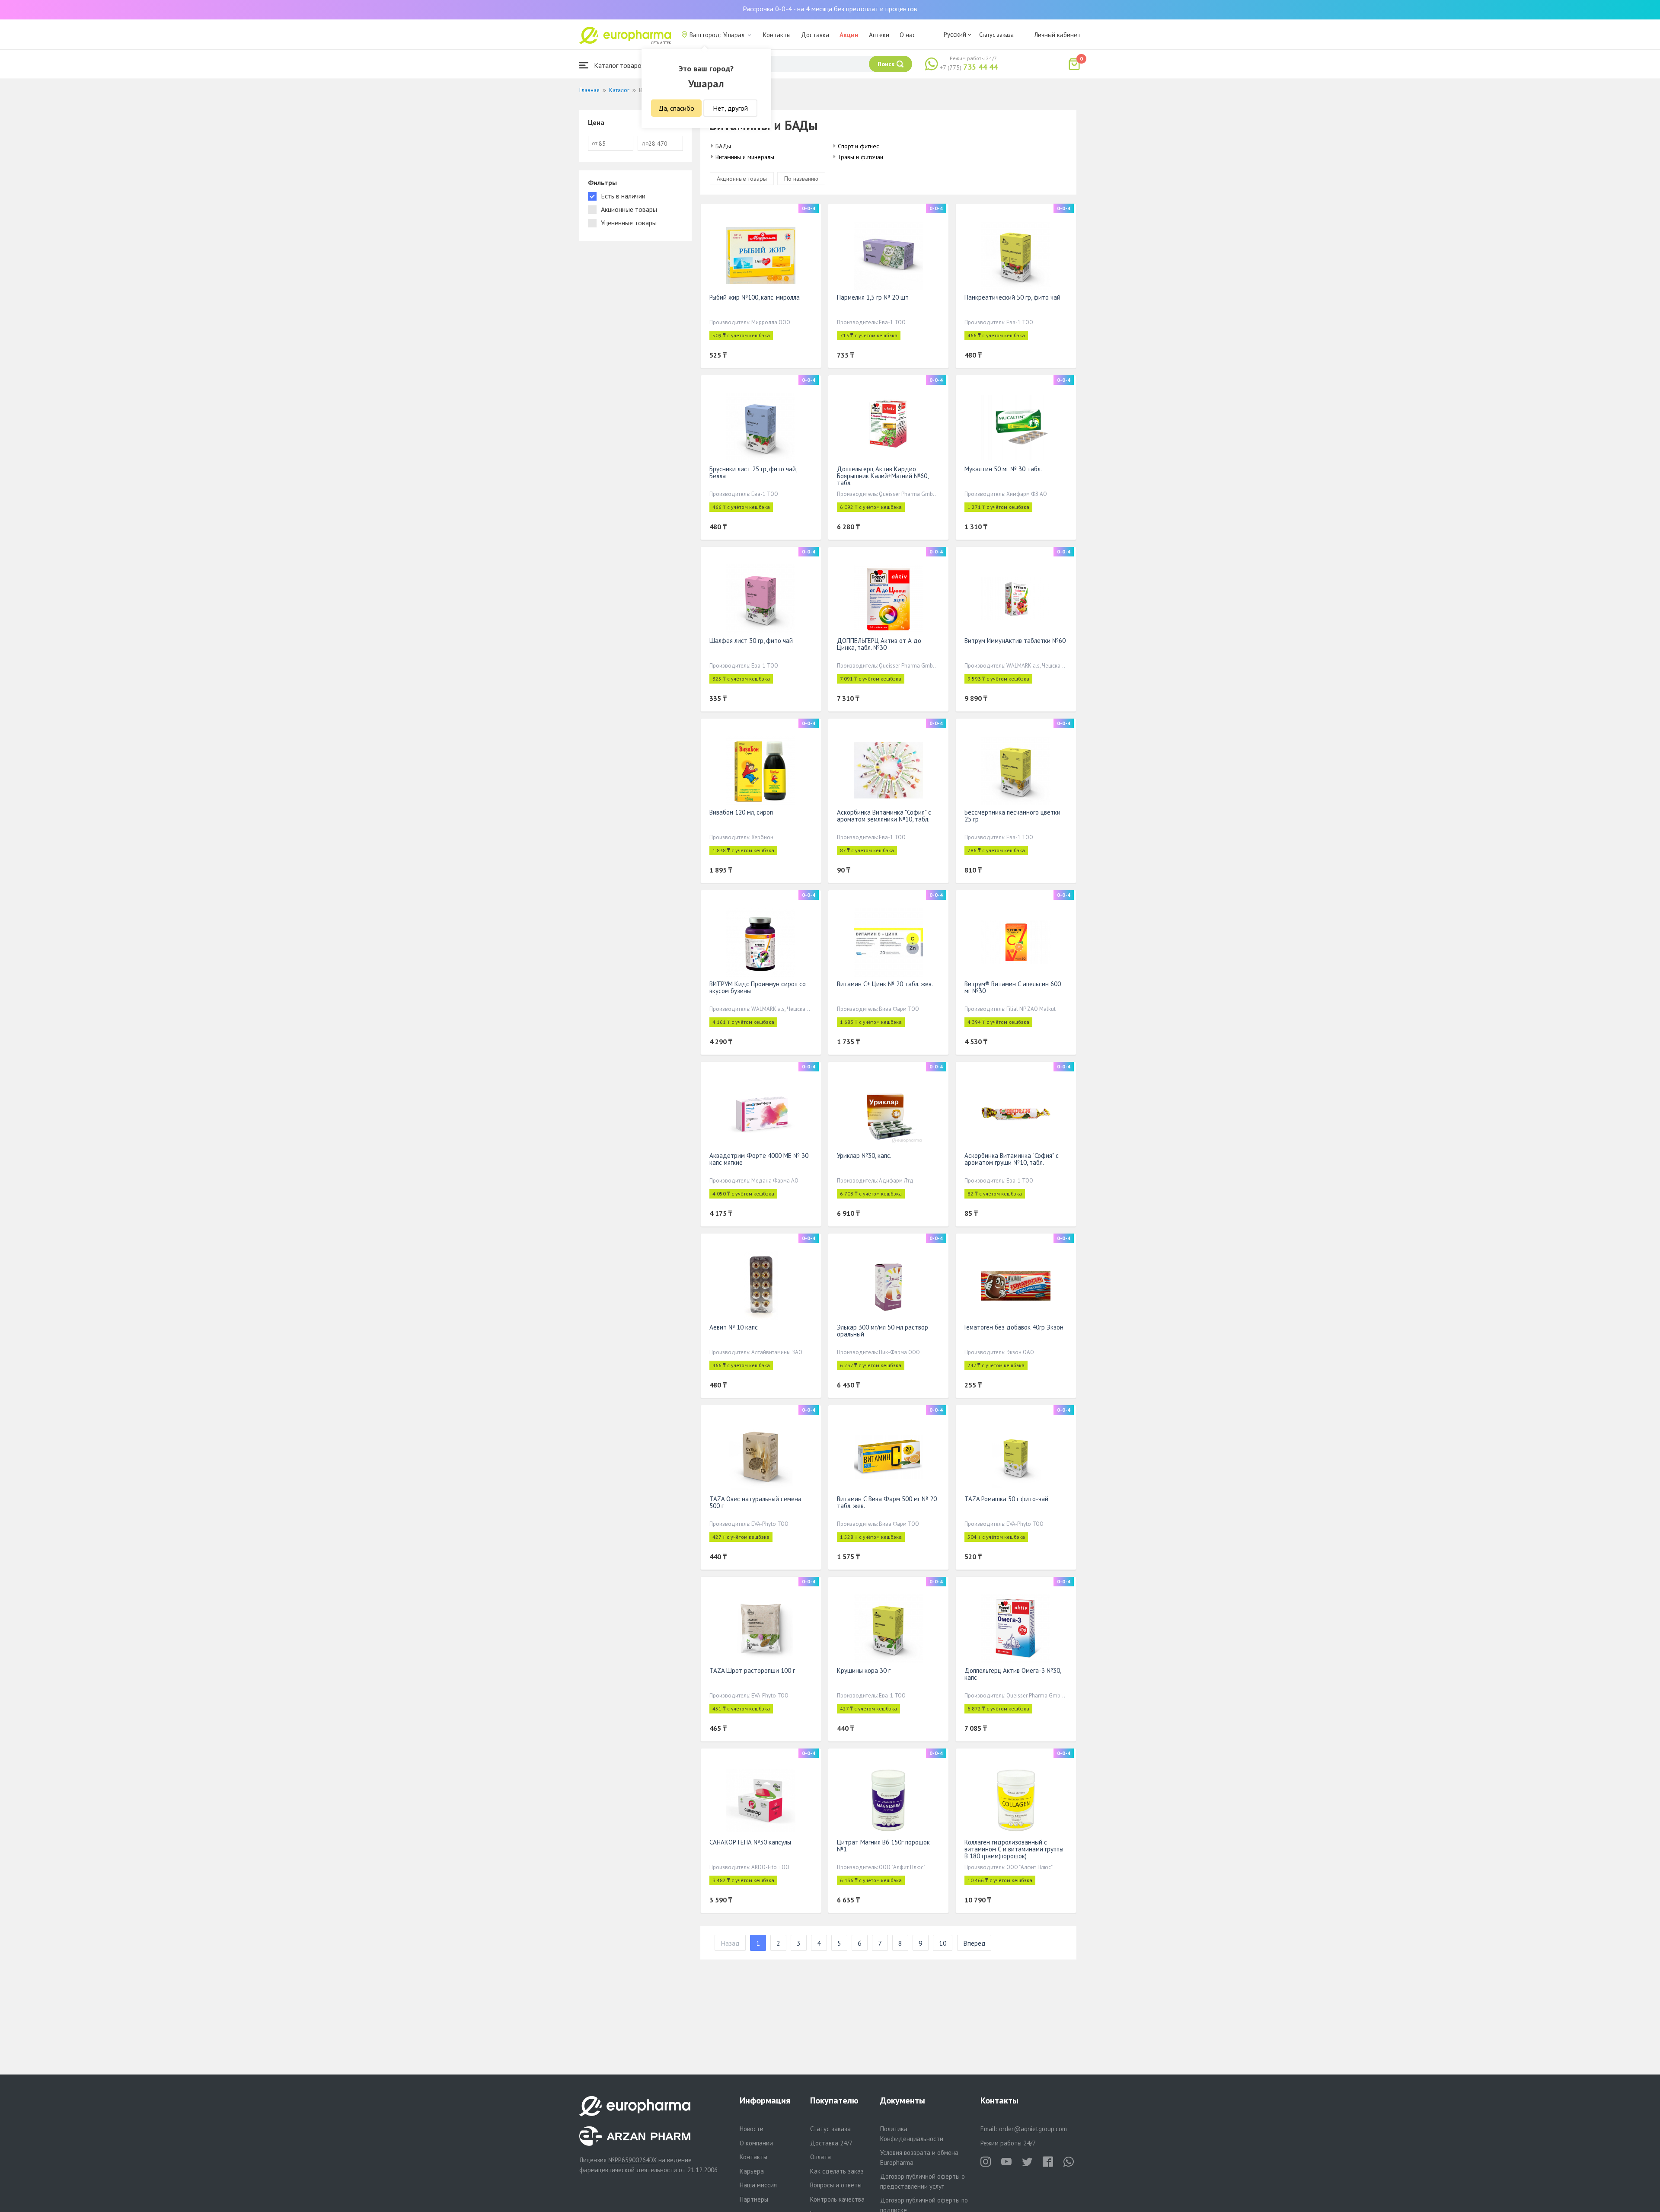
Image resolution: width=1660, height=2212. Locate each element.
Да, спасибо (676, 108)
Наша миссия (758, 2185)
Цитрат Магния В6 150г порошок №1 (883, 1846)
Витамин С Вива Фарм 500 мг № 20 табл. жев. (887, 1502)
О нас (908, 35)
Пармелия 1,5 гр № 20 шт (873, 297)
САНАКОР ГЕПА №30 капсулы (750, 1842)
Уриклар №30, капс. (864, 1156)
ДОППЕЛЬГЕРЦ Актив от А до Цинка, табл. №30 (879, 644)
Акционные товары (742, 179)
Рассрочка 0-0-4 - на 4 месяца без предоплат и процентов (830, 9)
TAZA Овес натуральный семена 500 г (755, 1502)
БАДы (723, 146)
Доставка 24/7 (831, 2143)
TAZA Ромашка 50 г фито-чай (1006, 1499)
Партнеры (754, 2199)
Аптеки (879, 35)
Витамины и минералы (745, 157)
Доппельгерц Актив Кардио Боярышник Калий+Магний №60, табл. (883, 476)
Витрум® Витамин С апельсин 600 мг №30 (1013, 987)
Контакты (777, 35)
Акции (849, 35)
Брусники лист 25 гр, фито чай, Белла (753, 472)
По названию (801, 179)
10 (943, 1943)
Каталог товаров (619, 65)
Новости (752, 2129)
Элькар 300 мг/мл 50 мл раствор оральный (883, 1331)
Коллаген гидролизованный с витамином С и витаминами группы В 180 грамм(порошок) (1014, 1849)
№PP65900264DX (632, 2160)
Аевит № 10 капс (734, 1327)
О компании (756, 2143)
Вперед (974, 1943)
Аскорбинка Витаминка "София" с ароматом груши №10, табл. (1012, 1159)
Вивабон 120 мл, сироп (741, 812)
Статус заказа (996, 35)
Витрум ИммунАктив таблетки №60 (1015, 641)
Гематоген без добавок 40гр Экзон (1014, 1327)
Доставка (815, 35)
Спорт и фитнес (858, 146)
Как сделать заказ (837, 2171)
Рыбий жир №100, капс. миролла (755, 297)
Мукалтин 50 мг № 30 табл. (1003, 469)
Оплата (820, 2157)
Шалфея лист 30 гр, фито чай (751, 641)
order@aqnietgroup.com (1033, 2129)
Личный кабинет (1057, 35)
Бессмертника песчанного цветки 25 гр (1012, 816)
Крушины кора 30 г (864, 1670)
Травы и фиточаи (860, 157)
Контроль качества (837, 2199)
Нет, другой (730, 108)
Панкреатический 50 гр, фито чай (1012, 297)
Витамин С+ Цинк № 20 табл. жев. (885, 984)
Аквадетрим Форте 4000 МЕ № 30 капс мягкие (759, 1159)
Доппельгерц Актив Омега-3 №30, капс (1013, 1674)
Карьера (752, 2171)
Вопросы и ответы (836, 2185)
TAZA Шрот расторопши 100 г (752, 1670)
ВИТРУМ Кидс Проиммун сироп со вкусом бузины (758, 987)
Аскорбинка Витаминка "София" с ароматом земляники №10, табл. (884, 816)
